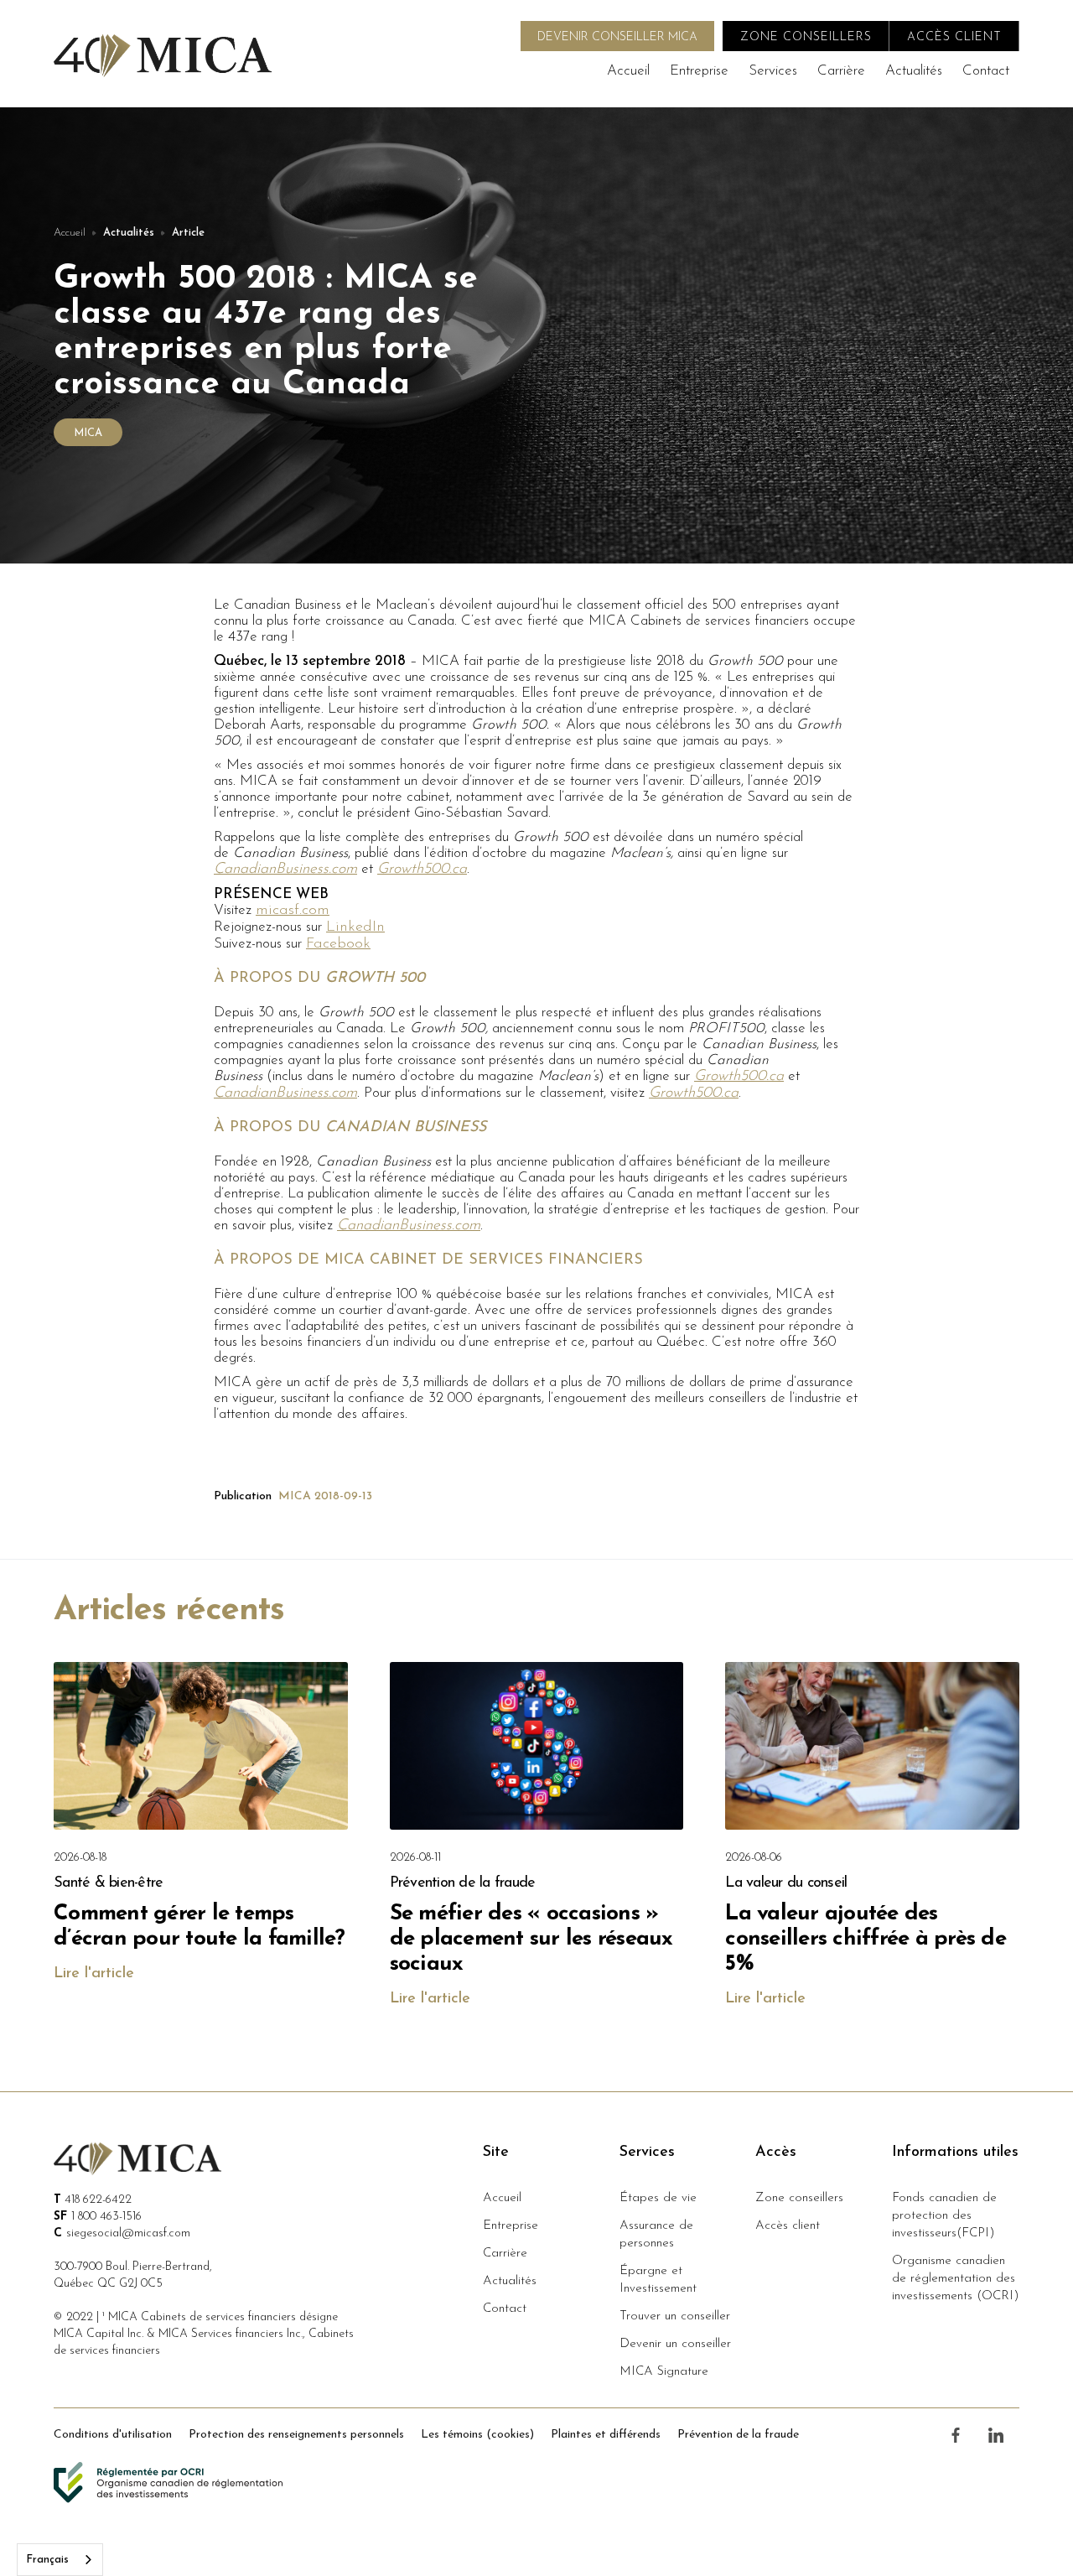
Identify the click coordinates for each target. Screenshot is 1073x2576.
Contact (986, 71)
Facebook (338, 944)
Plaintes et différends (606, 2435)
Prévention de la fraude (738, 2435)
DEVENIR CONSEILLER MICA (617, 37)
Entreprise (699, 71)
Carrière (841, 71)
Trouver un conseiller (675, 2316)
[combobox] (60, 2560)
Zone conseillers (799, 2198)
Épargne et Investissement (658, 2280)
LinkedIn (355, 927)
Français (47, 2560)
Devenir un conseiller (675, 2344)
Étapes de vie (658, 2198)
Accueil (628, 71)
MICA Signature (664, 2372)
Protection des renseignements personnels (296, 2435)
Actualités (914, 71)
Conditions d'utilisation (113, 2435)
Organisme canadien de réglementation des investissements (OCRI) (956, 2279)
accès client (954, 37)
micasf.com (293, 911)
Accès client (788, 2226)
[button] (773, 71)
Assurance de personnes (656, 2235)
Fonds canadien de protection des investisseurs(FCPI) (944, 2216)
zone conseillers (806, 37)
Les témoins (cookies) (477, 2435)
